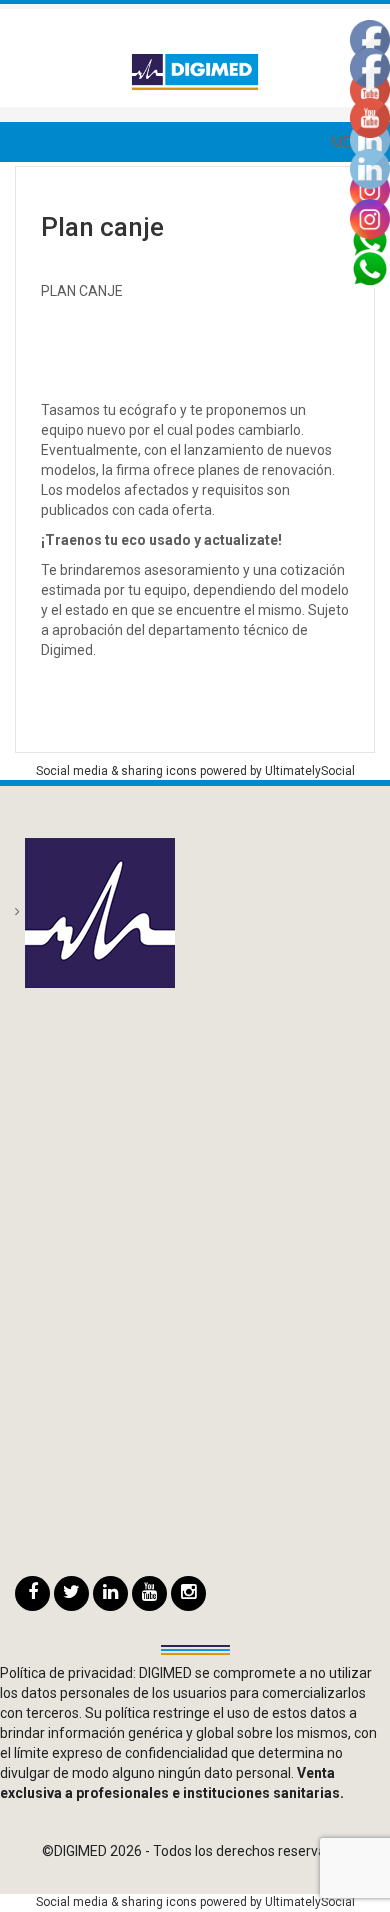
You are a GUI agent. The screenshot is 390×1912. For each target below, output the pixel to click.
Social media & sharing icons (118, 771)
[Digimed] (195, 71)
